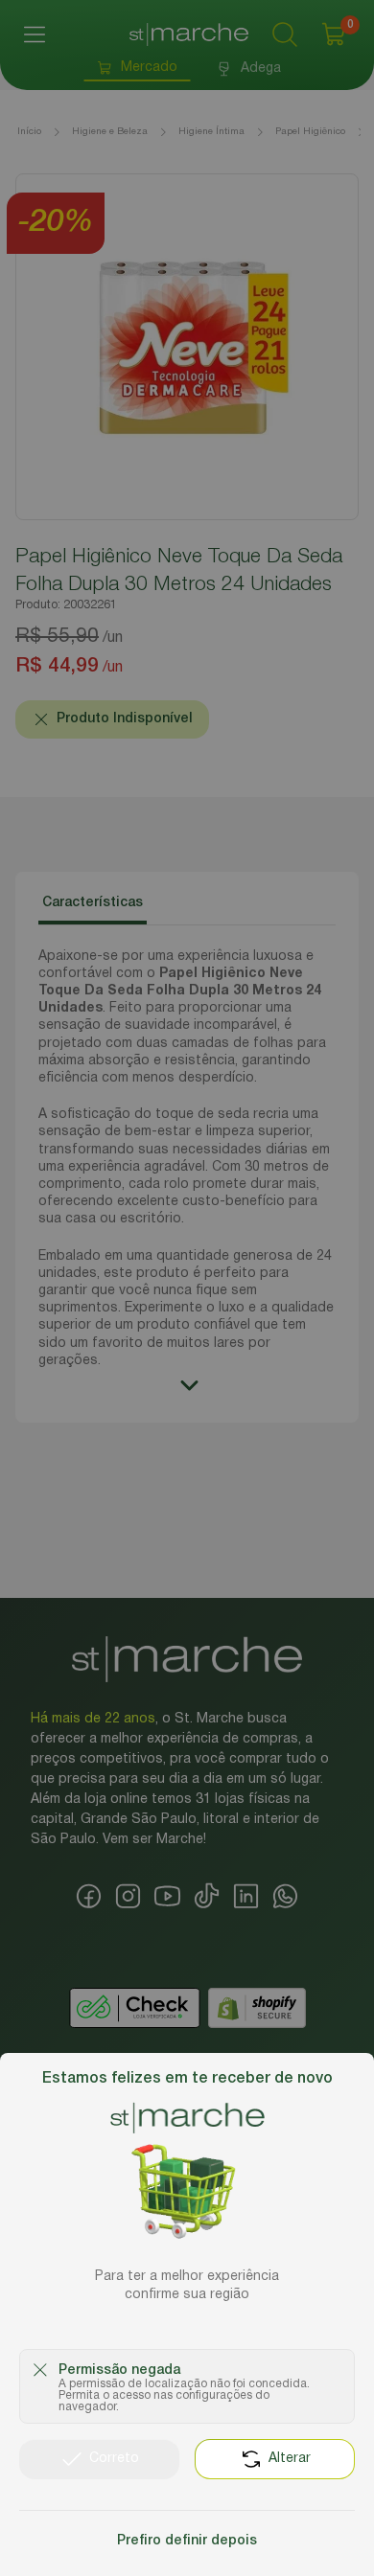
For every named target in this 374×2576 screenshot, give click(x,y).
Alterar (290, 2459)
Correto (114, 2459)
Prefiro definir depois (187, 2541)
